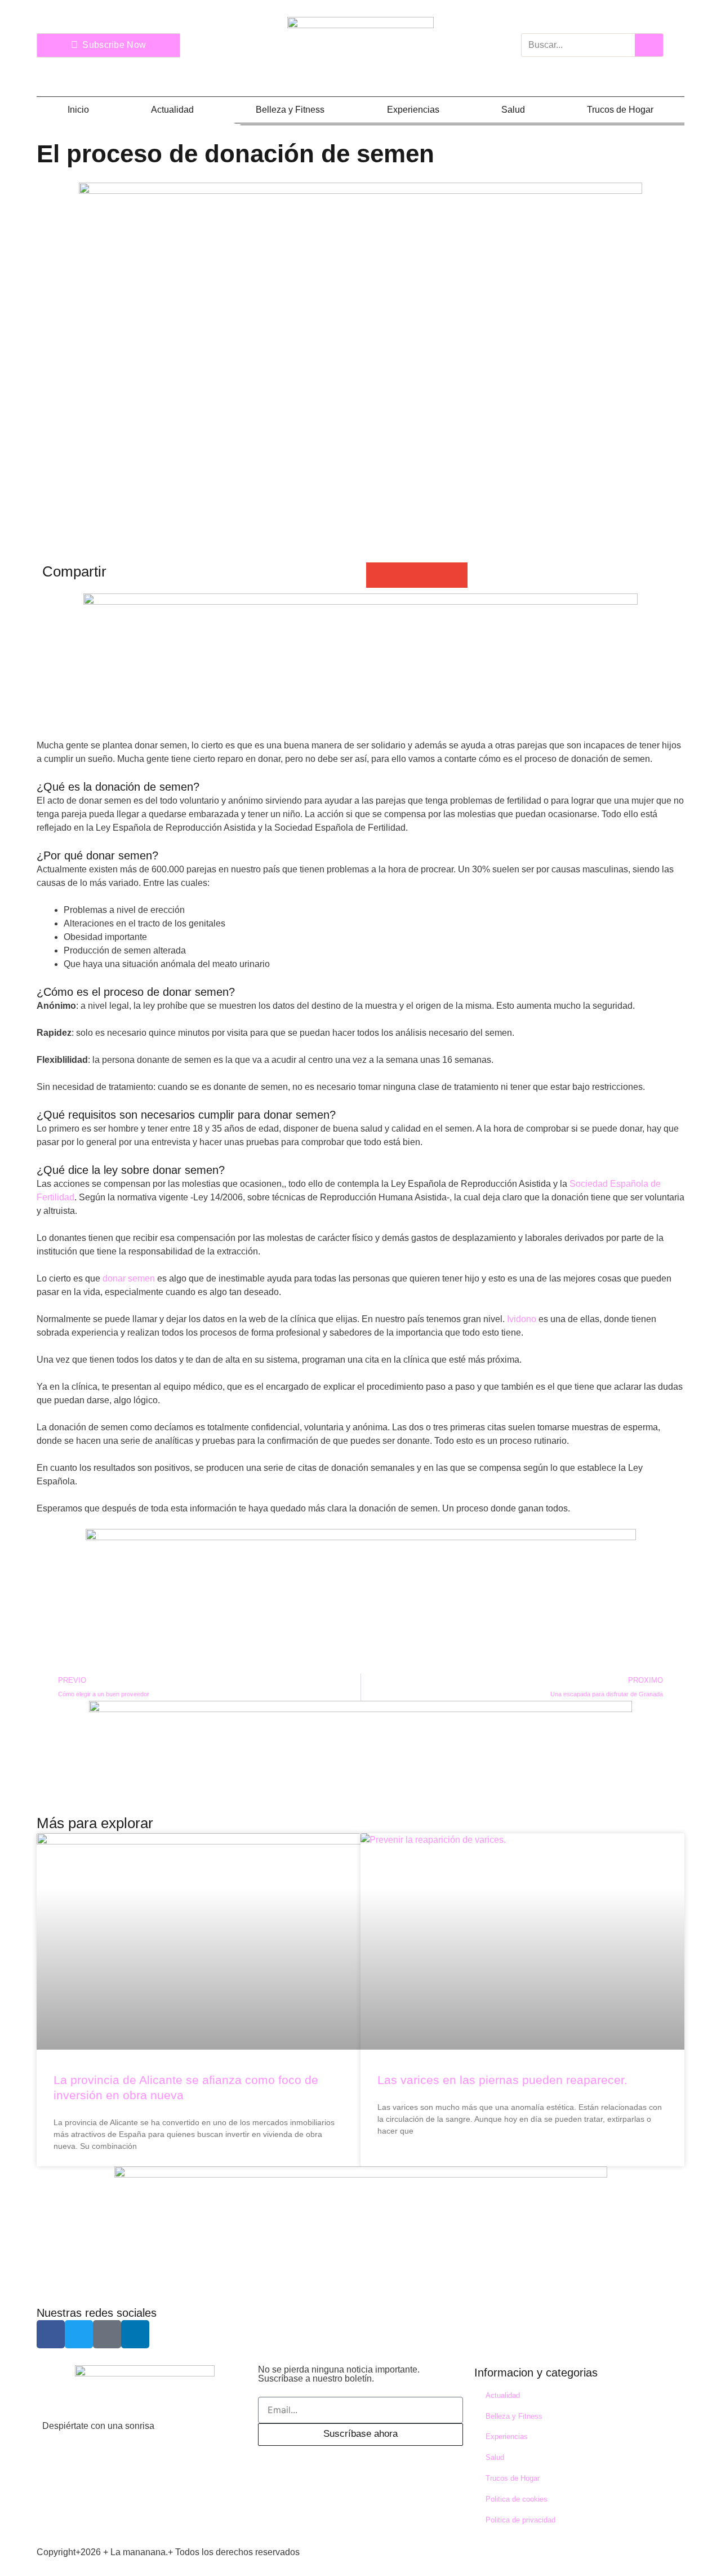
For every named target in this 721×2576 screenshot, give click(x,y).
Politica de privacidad (520, 2520)
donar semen (129, 1278)
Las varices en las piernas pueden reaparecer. (502, 2080)
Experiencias (413, 110)
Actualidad (172, 110)
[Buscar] (649, 45)
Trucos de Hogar (620, 110)
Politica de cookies (517, 2499)
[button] (379, 575)
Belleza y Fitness (290, 110)
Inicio (78, 110)
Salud (513, 110)
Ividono (522, 1319)
